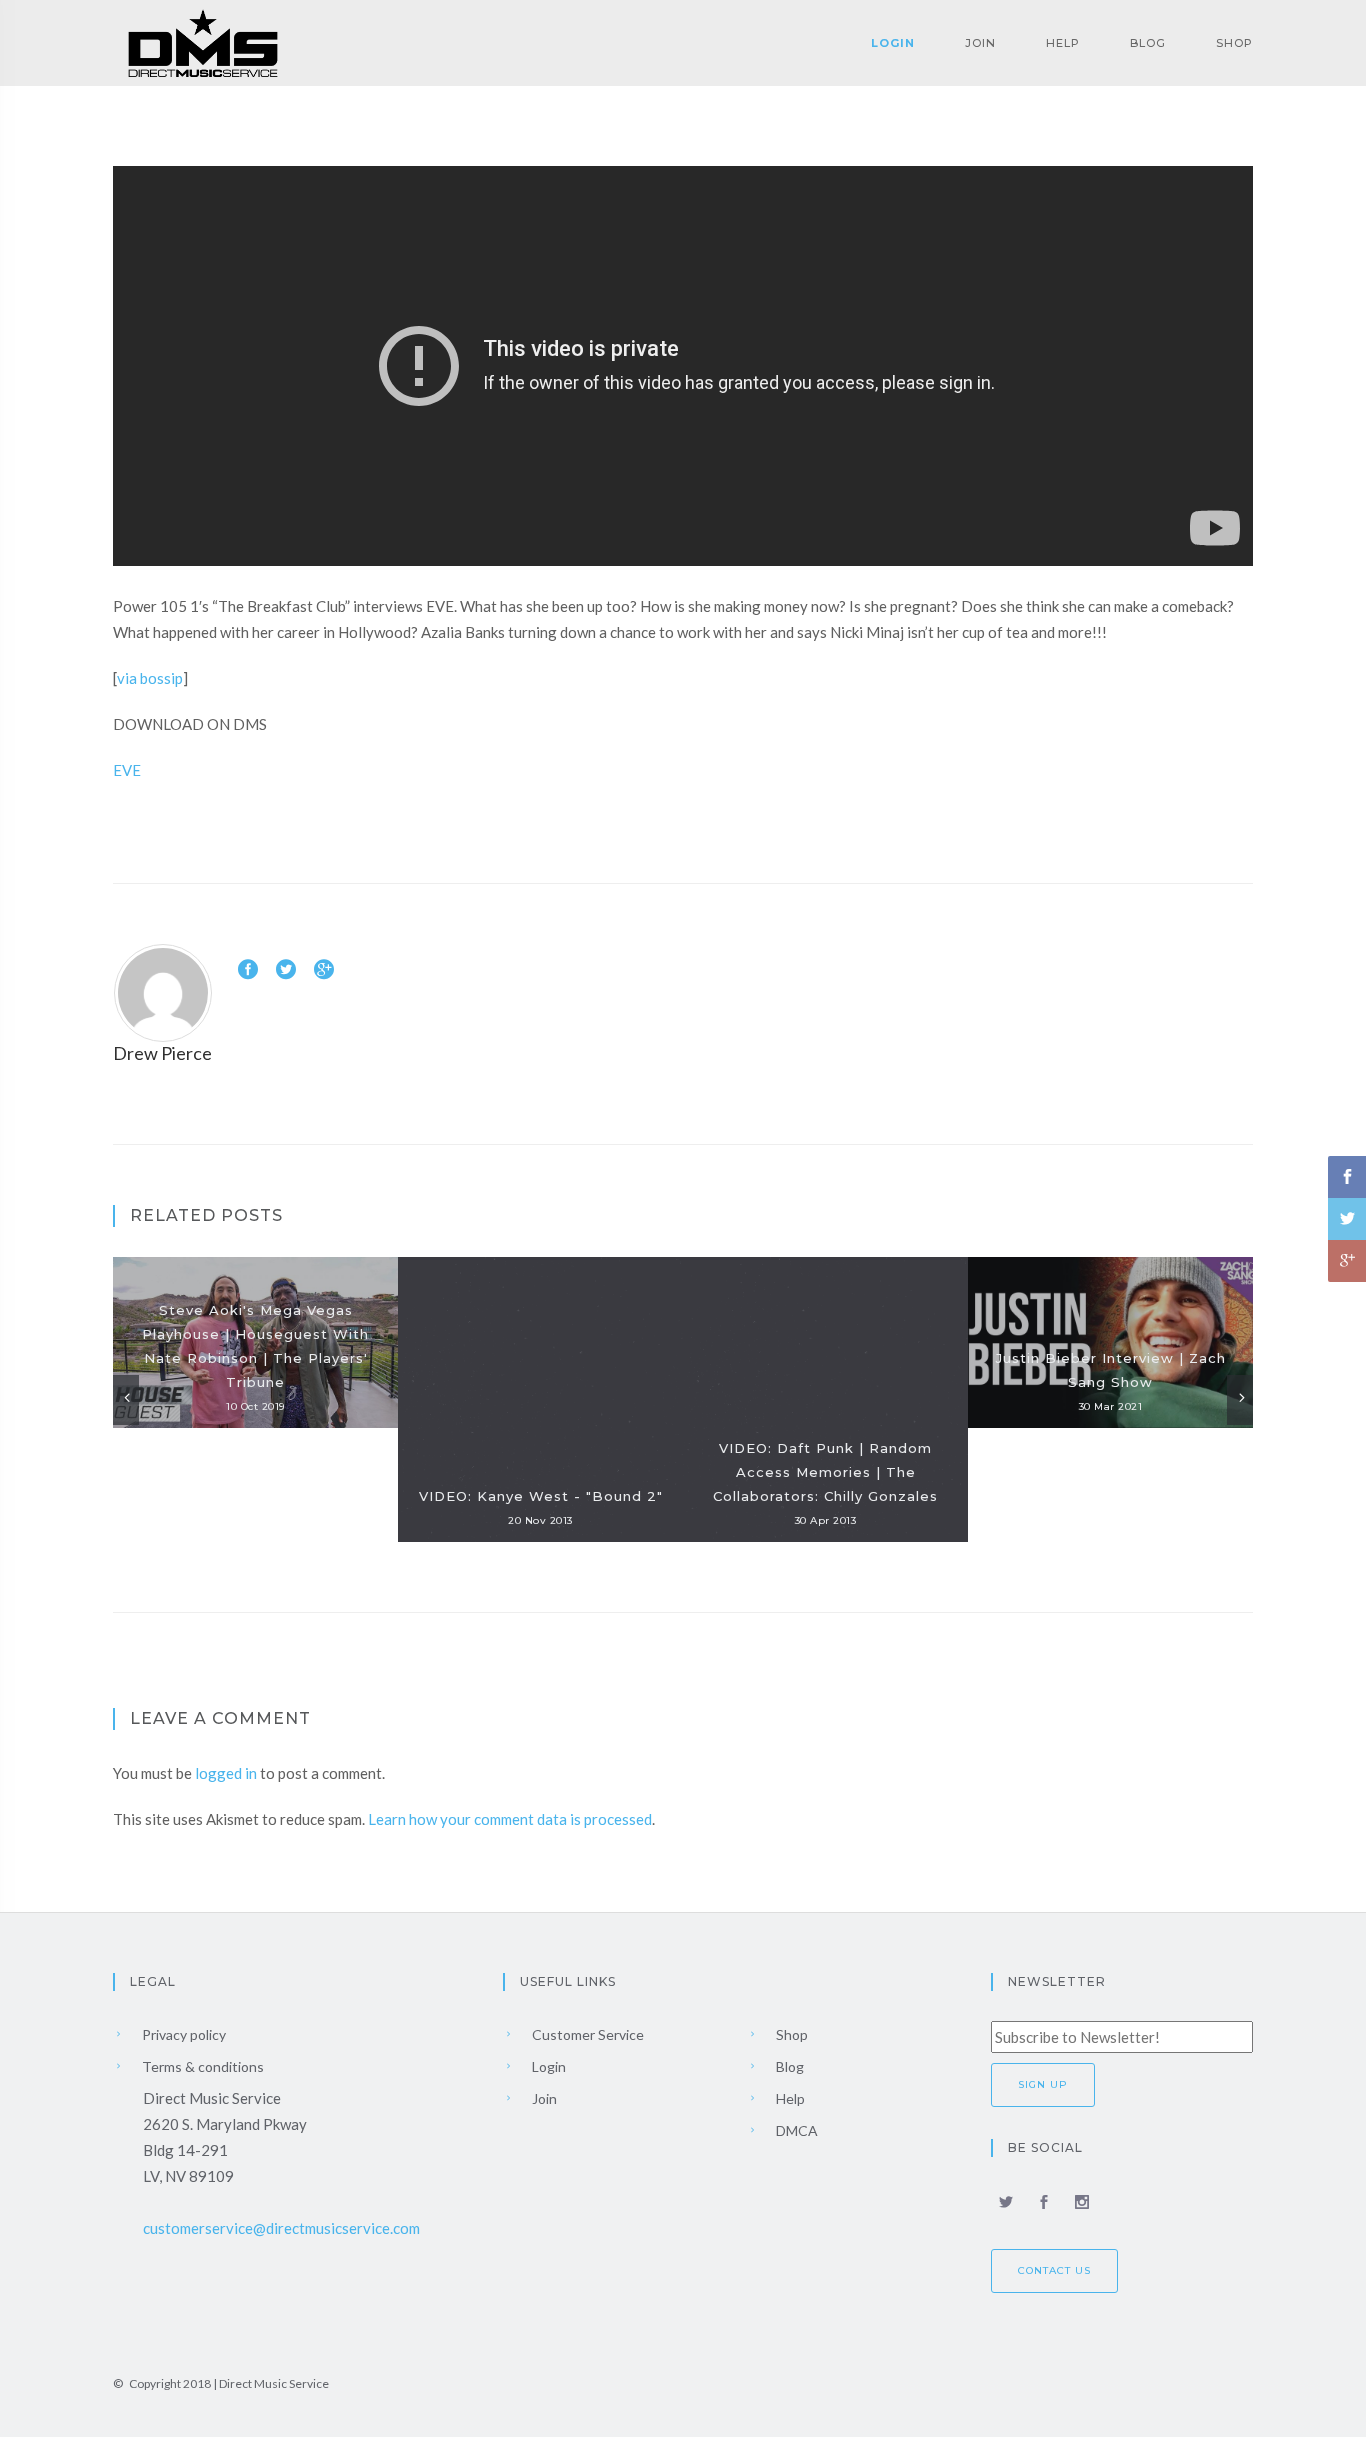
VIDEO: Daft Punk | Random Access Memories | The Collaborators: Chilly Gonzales (825, 1472)
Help (1063, 43)
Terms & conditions (201, 2066)
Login (893, 43)
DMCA (795, 2130)
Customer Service (586, 2034)
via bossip (150, 678)
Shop (1234, 43)
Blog (1148, 43)
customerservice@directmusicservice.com (281, 2228)
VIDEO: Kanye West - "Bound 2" (541, 1496)
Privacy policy (182, 2034)
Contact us (1054, 2270)
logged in (226, 1773)
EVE (127, 770)
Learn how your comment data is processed (510, 1819)
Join (980, 43)
